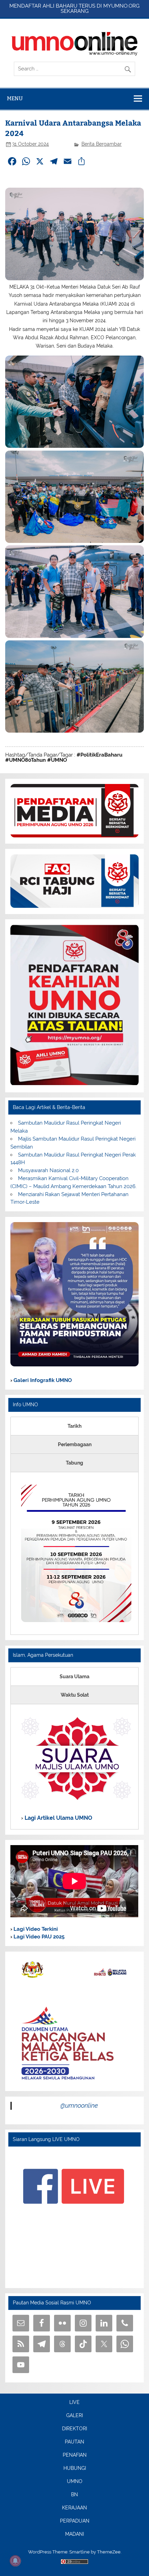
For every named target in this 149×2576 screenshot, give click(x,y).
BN (74, 2495)
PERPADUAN (75, 2521)
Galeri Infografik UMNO (42, 1380)
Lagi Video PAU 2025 (38, 1937)
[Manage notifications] (15, 2561)
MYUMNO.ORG (121, 6)
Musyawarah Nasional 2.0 (48, 1170)
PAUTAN (74, 2442)
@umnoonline (79, 2105)
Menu (15, 98)
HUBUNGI (75, 2468)
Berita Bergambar (102, 144)
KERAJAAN (74, 2508)
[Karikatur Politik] (74, 1365)
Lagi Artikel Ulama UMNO (58, 1818)
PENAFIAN (75, 2455)
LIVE (74, 2403)
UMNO (75, 2482)
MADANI (74, 2534)
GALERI (74, 2416)
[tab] (74, 1426)
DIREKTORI (74, 2429)
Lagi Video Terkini (35, 1929)
